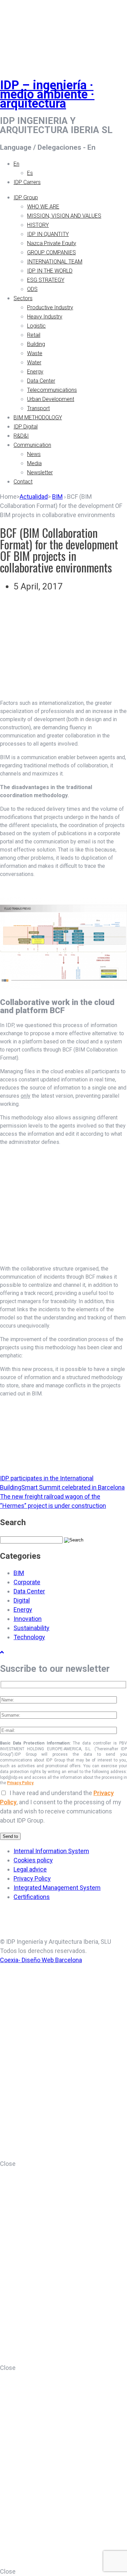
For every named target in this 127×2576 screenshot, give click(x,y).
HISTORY (38, 225)
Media (34, 463)
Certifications (32, 1897)
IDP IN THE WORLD (50, 271)
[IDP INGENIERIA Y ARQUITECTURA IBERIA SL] (17, 32)
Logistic (36, 326)
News (34, 454)
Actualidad (34, 497)
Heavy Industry (45, 317)
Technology (29, 1637)
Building (36, 344)
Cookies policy (33, 1860)
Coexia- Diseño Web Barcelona (41, 1960)
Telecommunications (52, 390)
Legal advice (30, 1869)
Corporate (27, 1582)
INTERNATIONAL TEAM (55, 262)
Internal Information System (51, 1851)
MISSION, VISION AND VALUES (64, 216)
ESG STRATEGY (46, 280)
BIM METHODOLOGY (38, 417)
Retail (34, 335)
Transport (38, 408)
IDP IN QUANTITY (48, 234)
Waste (35, 353)
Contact (23, 482)
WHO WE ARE (43, 207)
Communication (32, 445)
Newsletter (40, 472)
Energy (35, 372)
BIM (57, 497)
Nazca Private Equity (52, 243)
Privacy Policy (20, 1783)
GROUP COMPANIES (51, 252)
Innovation (28, 1619)
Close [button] (8, 2164)
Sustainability (31, 1628)
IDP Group (26, 197)
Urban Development (51, 399)
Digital (22, 1600)
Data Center (41, 381)
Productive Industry (50, 307)
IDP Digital (26, 427)
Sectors (23, 298)
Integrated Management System (57, 1888)
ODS (32, 289)
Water (34, 362)
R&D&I (21, 436)
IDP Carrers (27, 182)
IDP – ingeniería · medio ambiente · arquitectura (47, 94)
